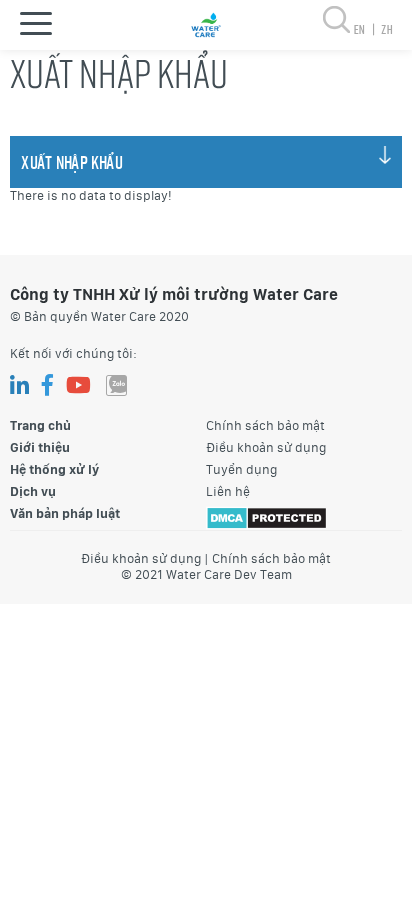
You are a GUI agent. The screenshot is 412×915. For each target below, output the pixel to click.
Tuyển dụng (241, 469)
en (363, 29)
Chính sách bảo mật (265, 425)
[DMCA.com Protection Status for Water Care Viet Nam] (266, 516)
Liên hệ (228, 491)
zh (386, 29)
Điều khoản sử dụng (266, 447)
